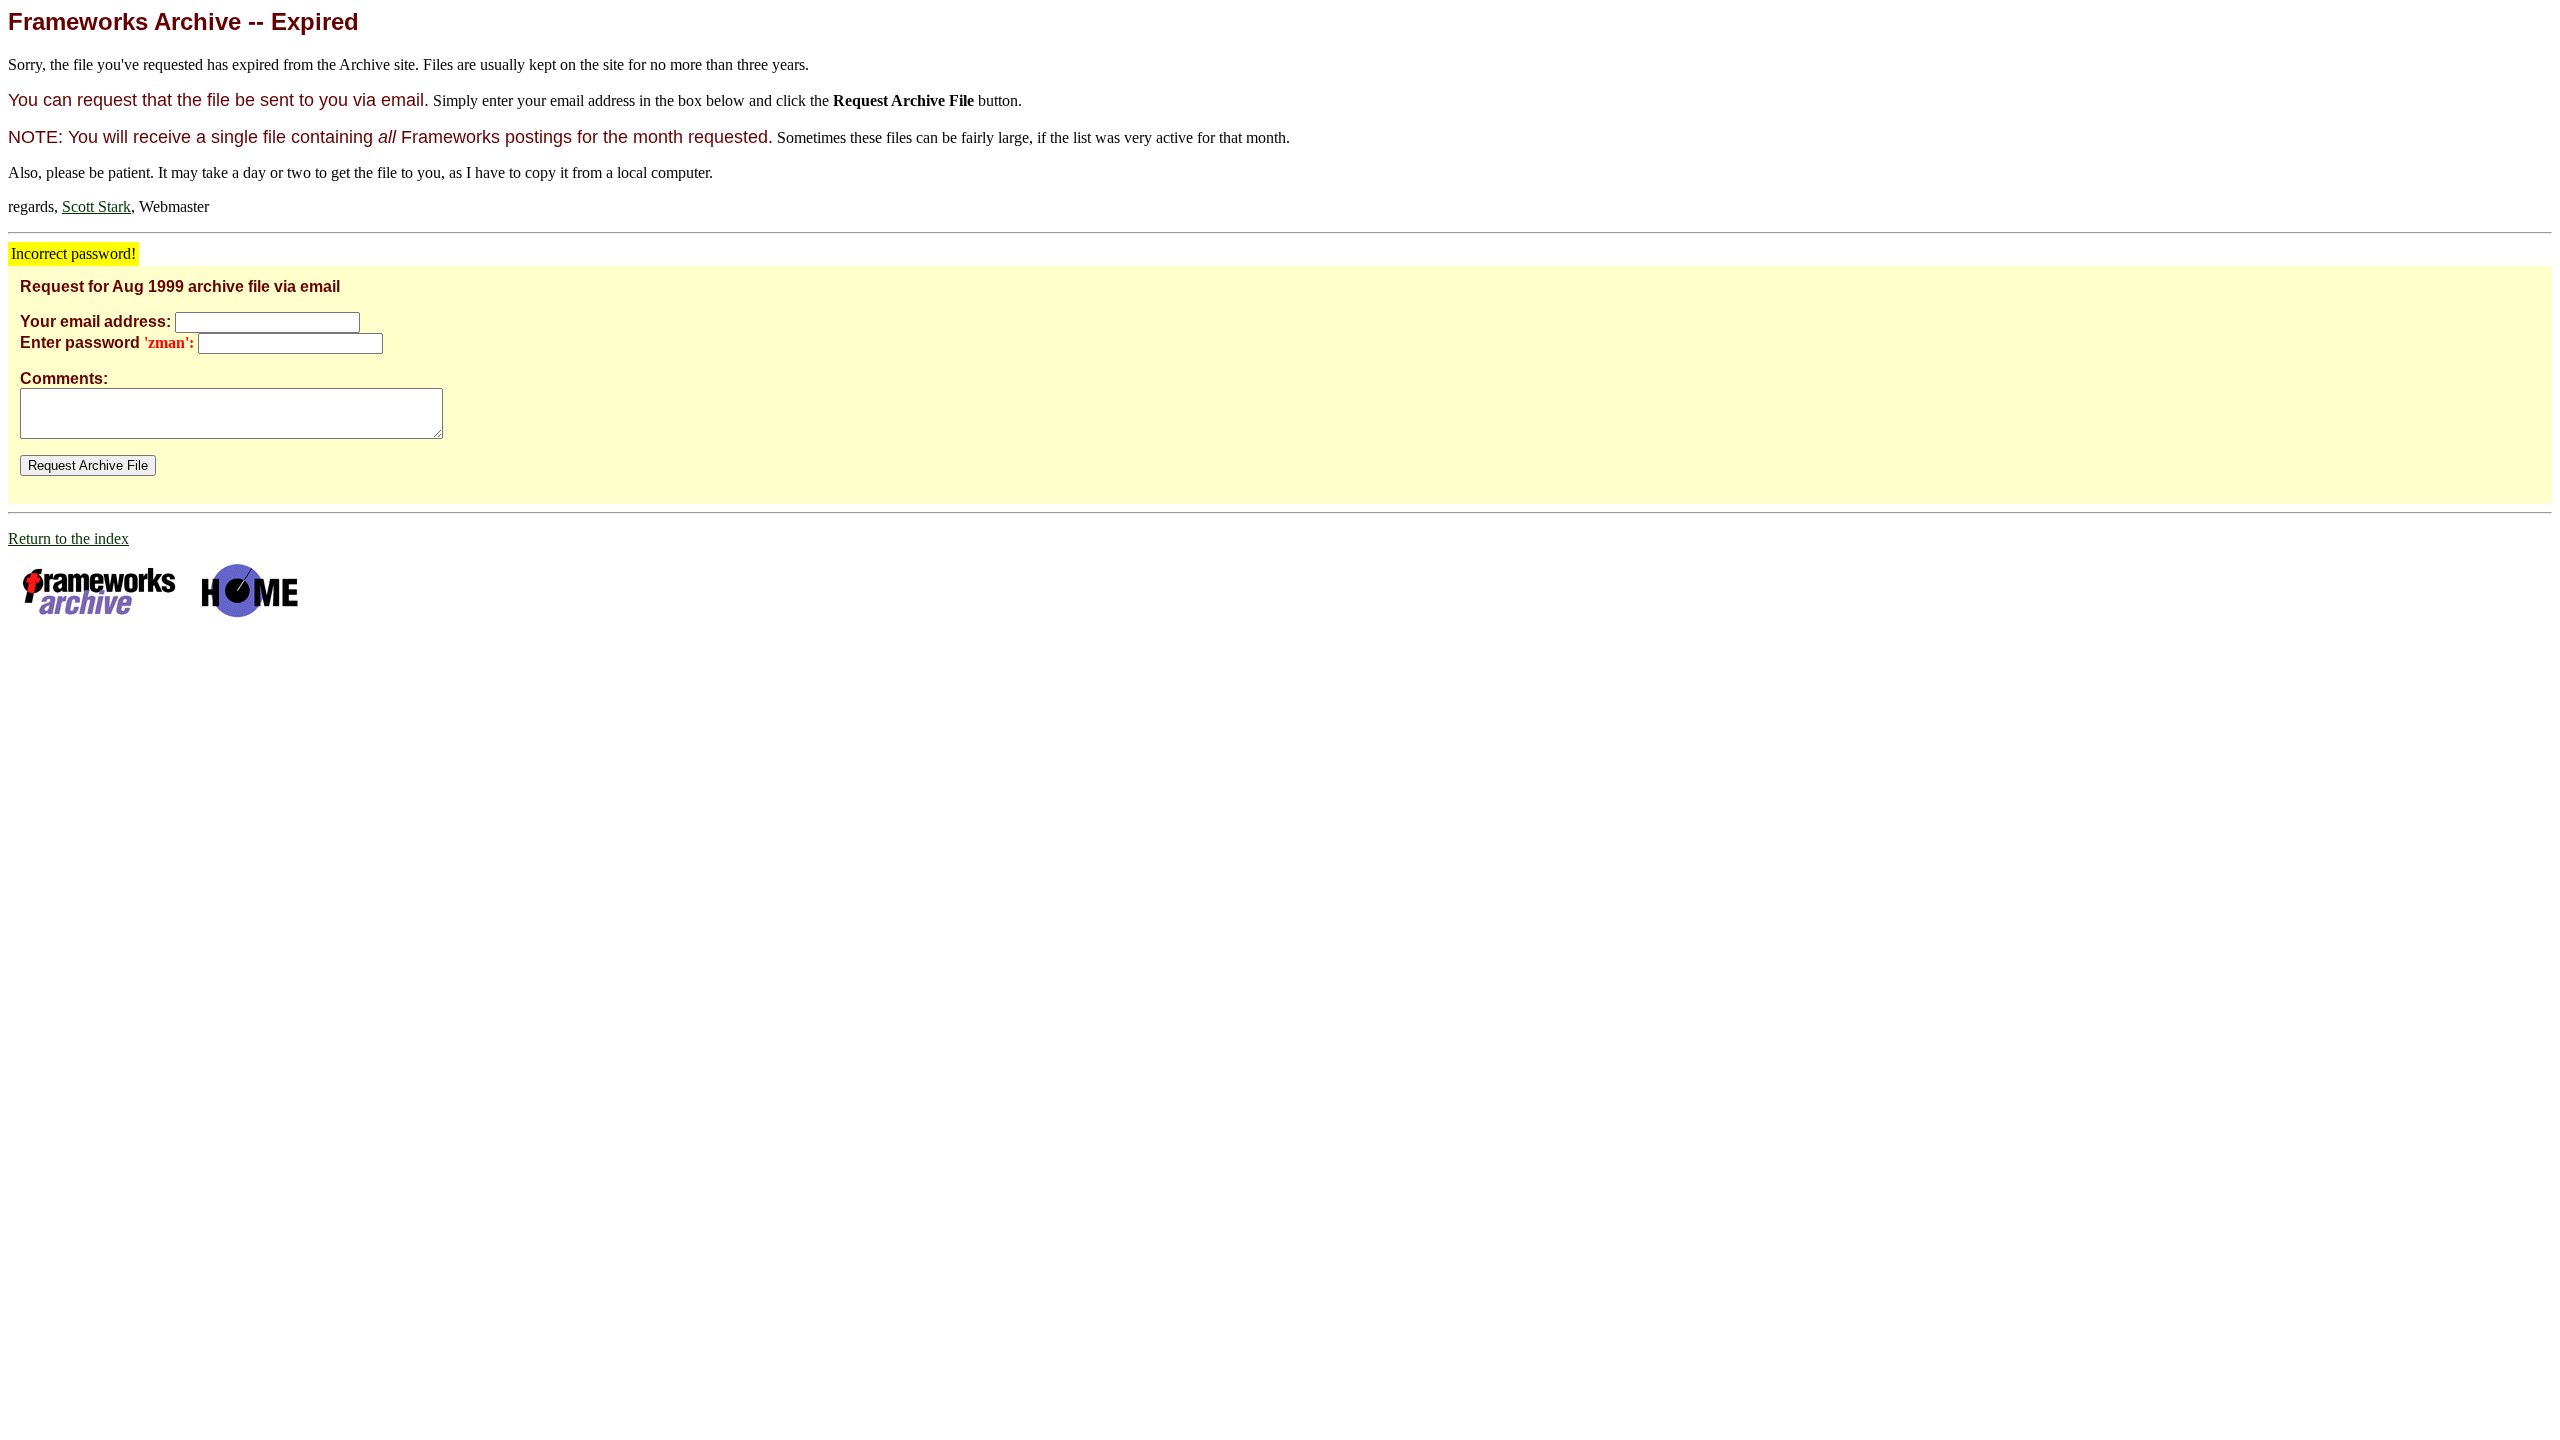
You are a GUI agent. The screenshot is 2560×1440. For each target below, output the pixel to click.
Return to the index (68, 538)
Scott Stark (96, 206)
